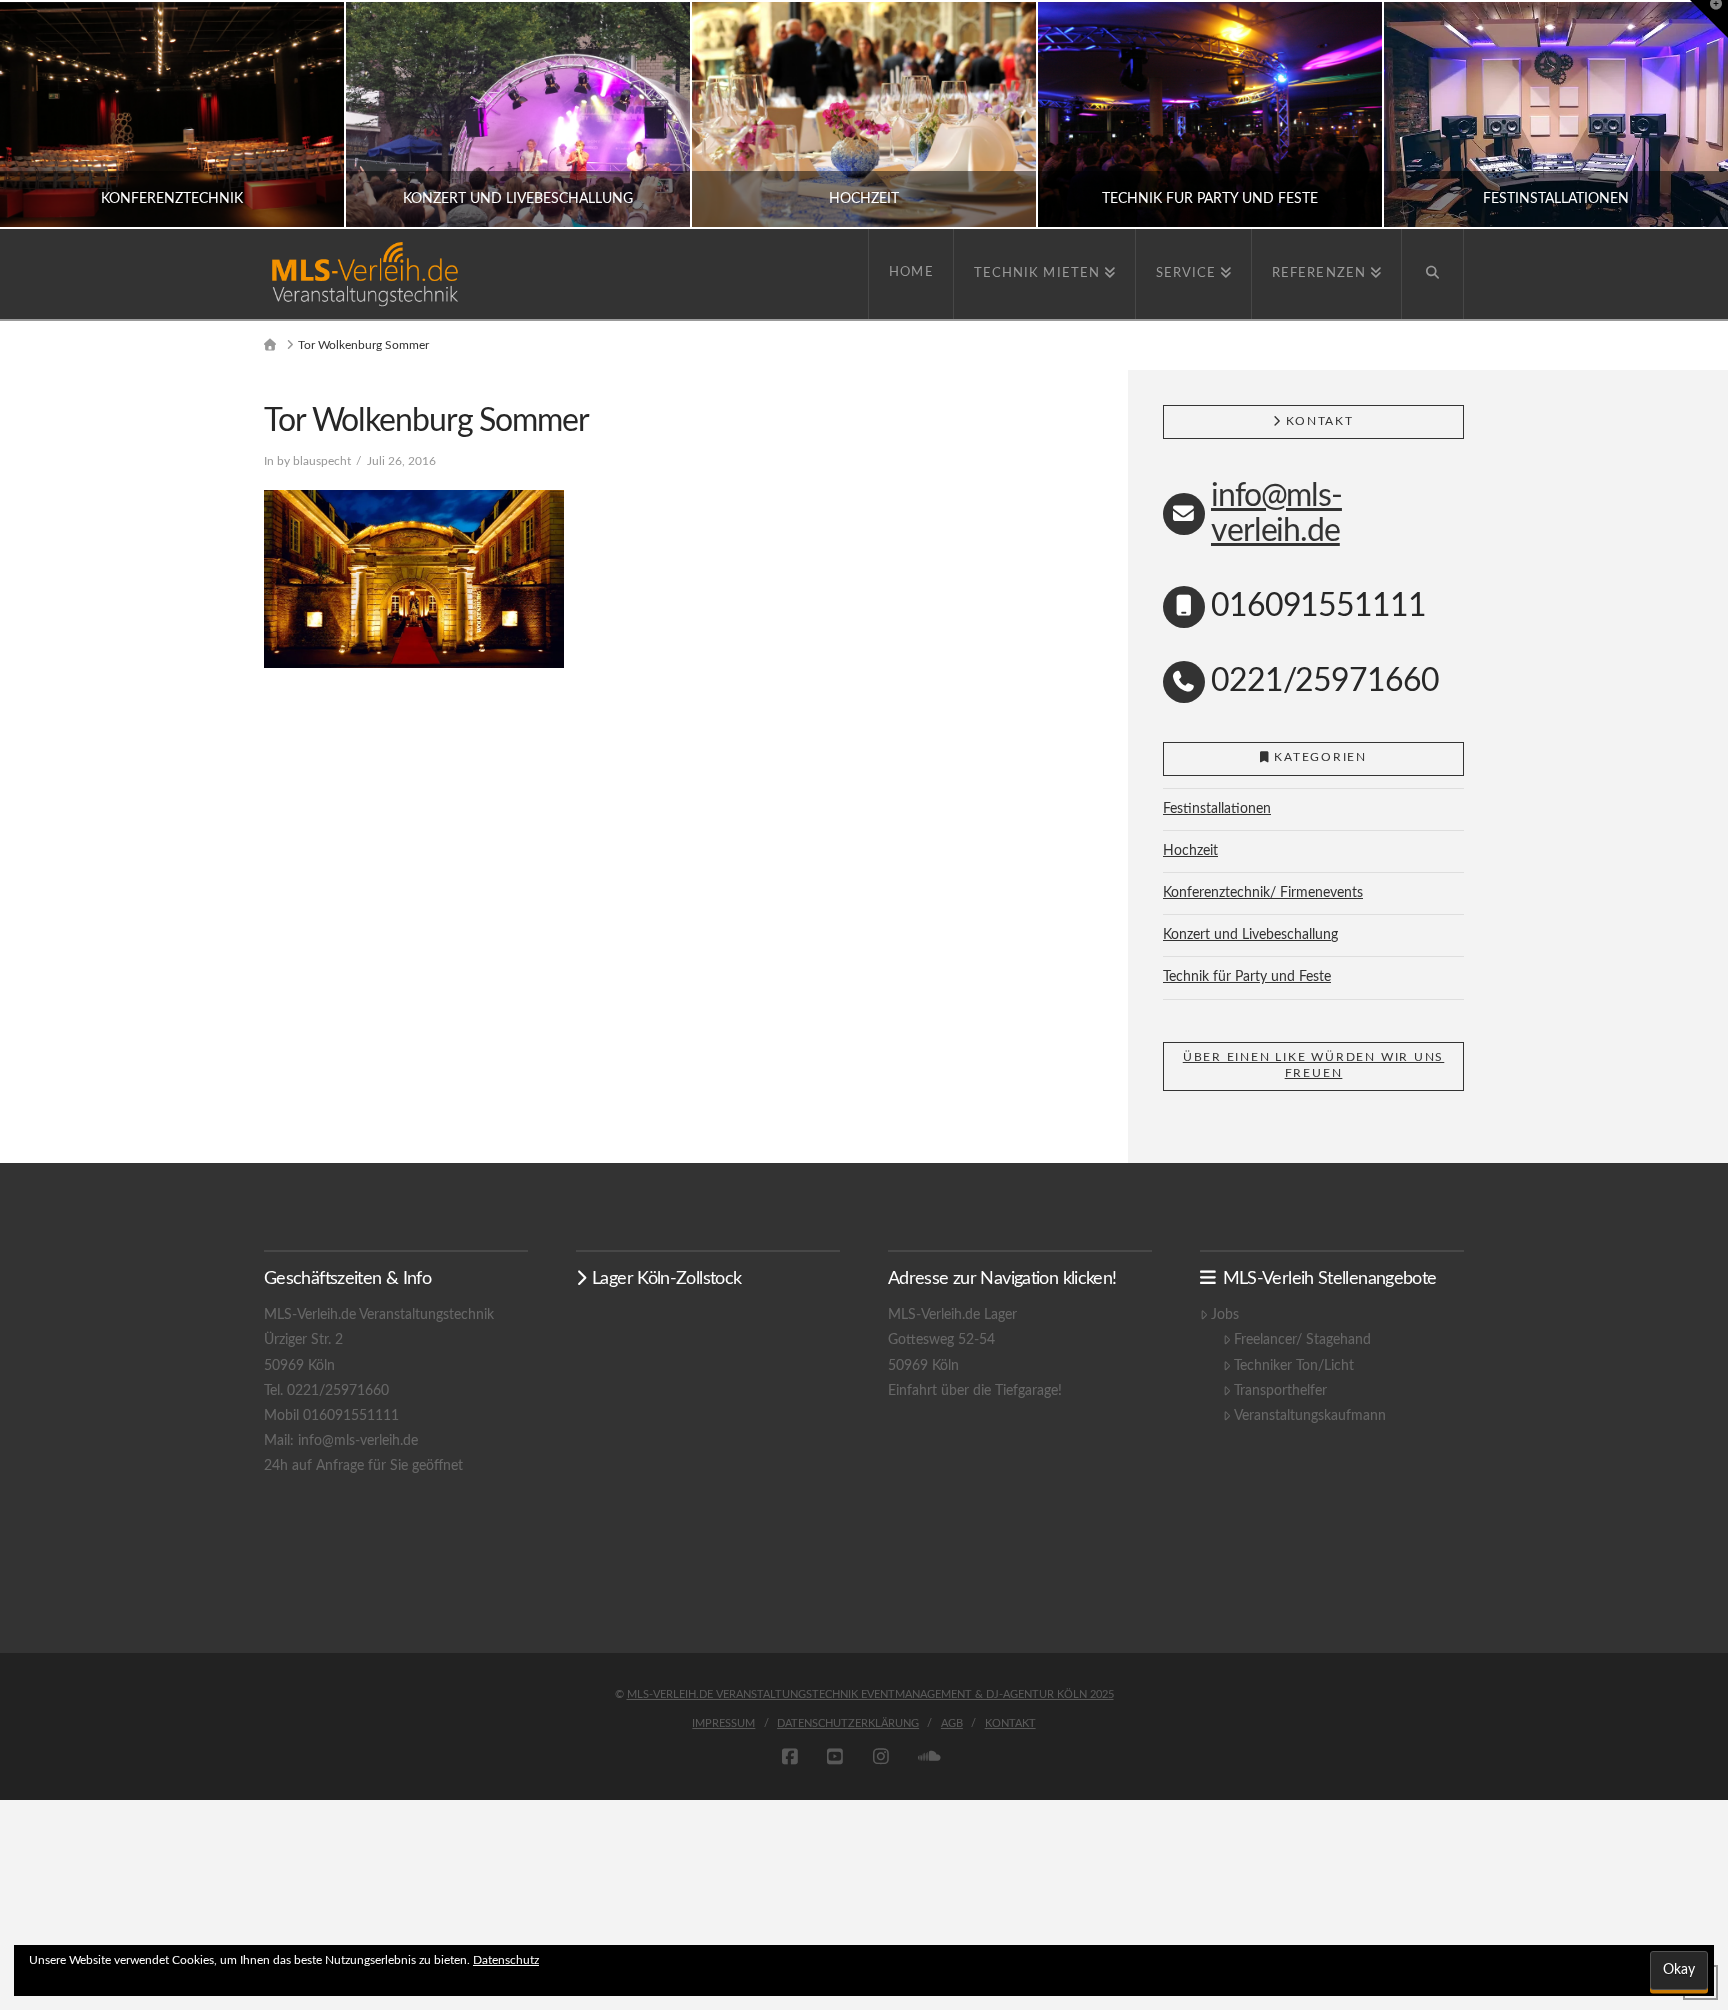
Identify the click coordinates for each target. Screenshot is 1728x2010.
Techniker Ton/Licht (1294, 1366)
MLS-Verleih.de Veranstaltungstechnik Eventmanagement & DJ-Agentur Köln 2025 (870, 1694)
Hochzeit (1190, 851)
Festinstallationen (1217, 809)
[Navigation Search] (1433, 274)
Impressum (723, 1723)
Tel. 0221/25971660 (326, 1391)
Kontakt (1010, 1723)
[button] (1709, 19)
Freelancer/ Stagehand (1302, 1340)
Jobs (1225, 1315)
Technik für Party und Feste (1247, 977)
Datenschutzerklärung (848, 1723)
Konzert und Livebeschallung (1250, 935)
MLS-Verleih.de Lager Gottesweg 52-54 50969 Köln (952, 1340)
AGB (952, 1723)
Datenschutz (506, 1960)
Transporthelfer (1280, 1391)
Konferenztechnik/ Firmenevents (1263, 893)
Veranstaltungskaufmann (1310, 1416)
